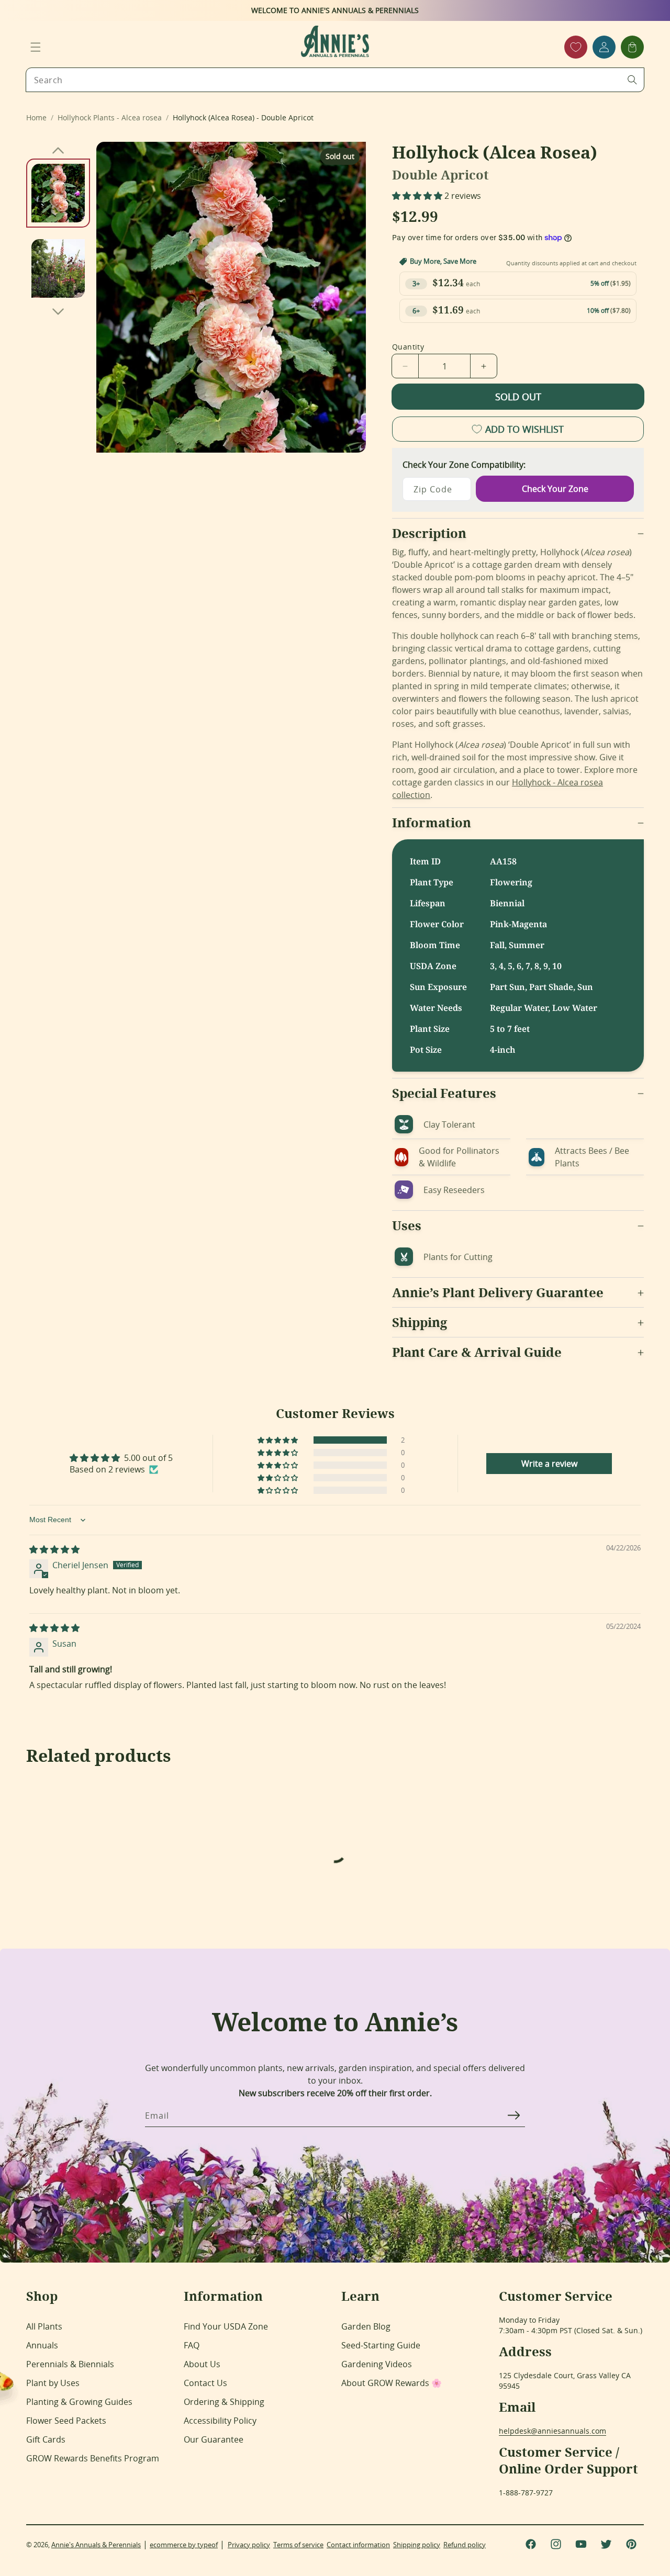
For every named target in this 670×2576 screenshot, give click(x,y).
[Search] (632, 80)
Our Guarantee (214, 2439)
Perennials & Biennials (70, 2364)
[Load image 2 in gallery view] (58, 268)
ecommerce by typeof (184, 2545)
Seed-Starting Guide (381, 2345)
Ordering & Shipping (224, 2402)
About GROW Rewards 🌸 (392, 2383)
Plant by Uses (53, 2383)
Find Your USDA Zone (226, 2326)
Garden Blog (366, 2326)
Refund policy (465, 2545)
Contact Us (205, 2383)
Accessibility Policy (220, 2421)
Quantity (408, 347)
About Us (202, 2364)
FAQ (192, 2345)
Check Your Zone (555, 489)
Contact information (358, 2545)
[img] (54, 1549)
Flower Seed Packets (66, 2421)
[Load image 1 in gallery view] (58, 193)
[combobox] (335, 80)
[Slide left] (58, 150)
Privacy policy (249, 2545)
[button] (36, 47)
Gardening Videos (377, 2364)
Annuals (42, 2345)
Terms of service (298, 2545)
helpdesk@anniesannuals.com (552, 2431)
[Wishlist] (576, 47)
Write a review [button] (549, 1464)
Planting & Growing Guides (79, 2402)
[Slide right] (58, 311)
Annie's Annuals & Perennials (96, 2545)
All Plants (44, 2326)
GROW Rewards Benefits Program (93, 2458)
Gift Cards (46, 2439)
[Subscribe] (513, 2115)
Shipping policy (417, 2545)
